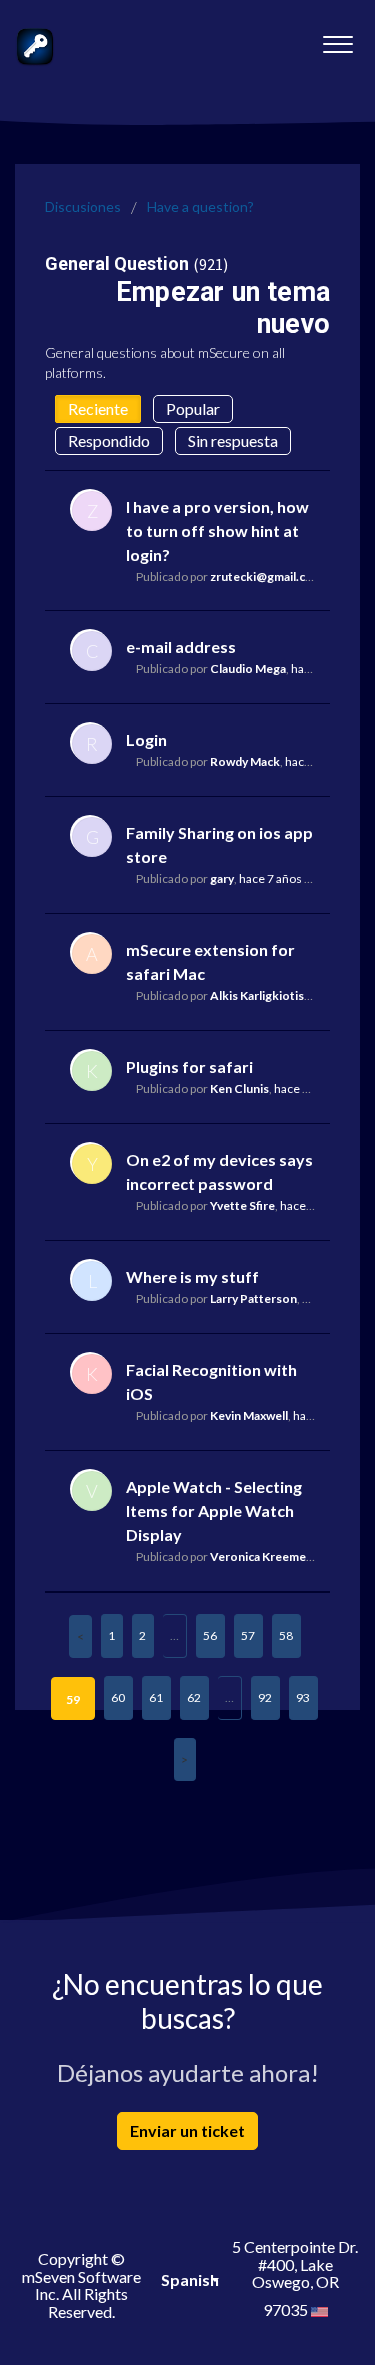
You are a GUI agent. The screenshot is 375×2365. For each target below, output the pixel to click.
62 (194, 1697)
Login (146, 739)
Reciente (98, 408)
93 (303, 1697)
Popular (193, 408)
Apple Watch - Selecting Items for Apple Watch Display (214, 1510)
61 (156, 1697)
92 (265, 1697)
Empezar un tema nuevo (223, 307)
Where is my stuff (192, 1276)
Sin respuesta (233, 440)
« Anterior (80, 1636)
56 (210, 1635)
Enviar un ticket (187, 2130)
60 (118, 1697)
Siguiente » (185, 1759)
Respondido (109, 440)
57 (248, 1635)
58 (286, 1635)
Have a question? (200, 206)
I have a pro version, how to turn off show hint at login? (217, 530)
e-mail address (181, 646)
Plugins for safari (189, 1066)
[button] (337, 39)
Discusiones (83, 206)
